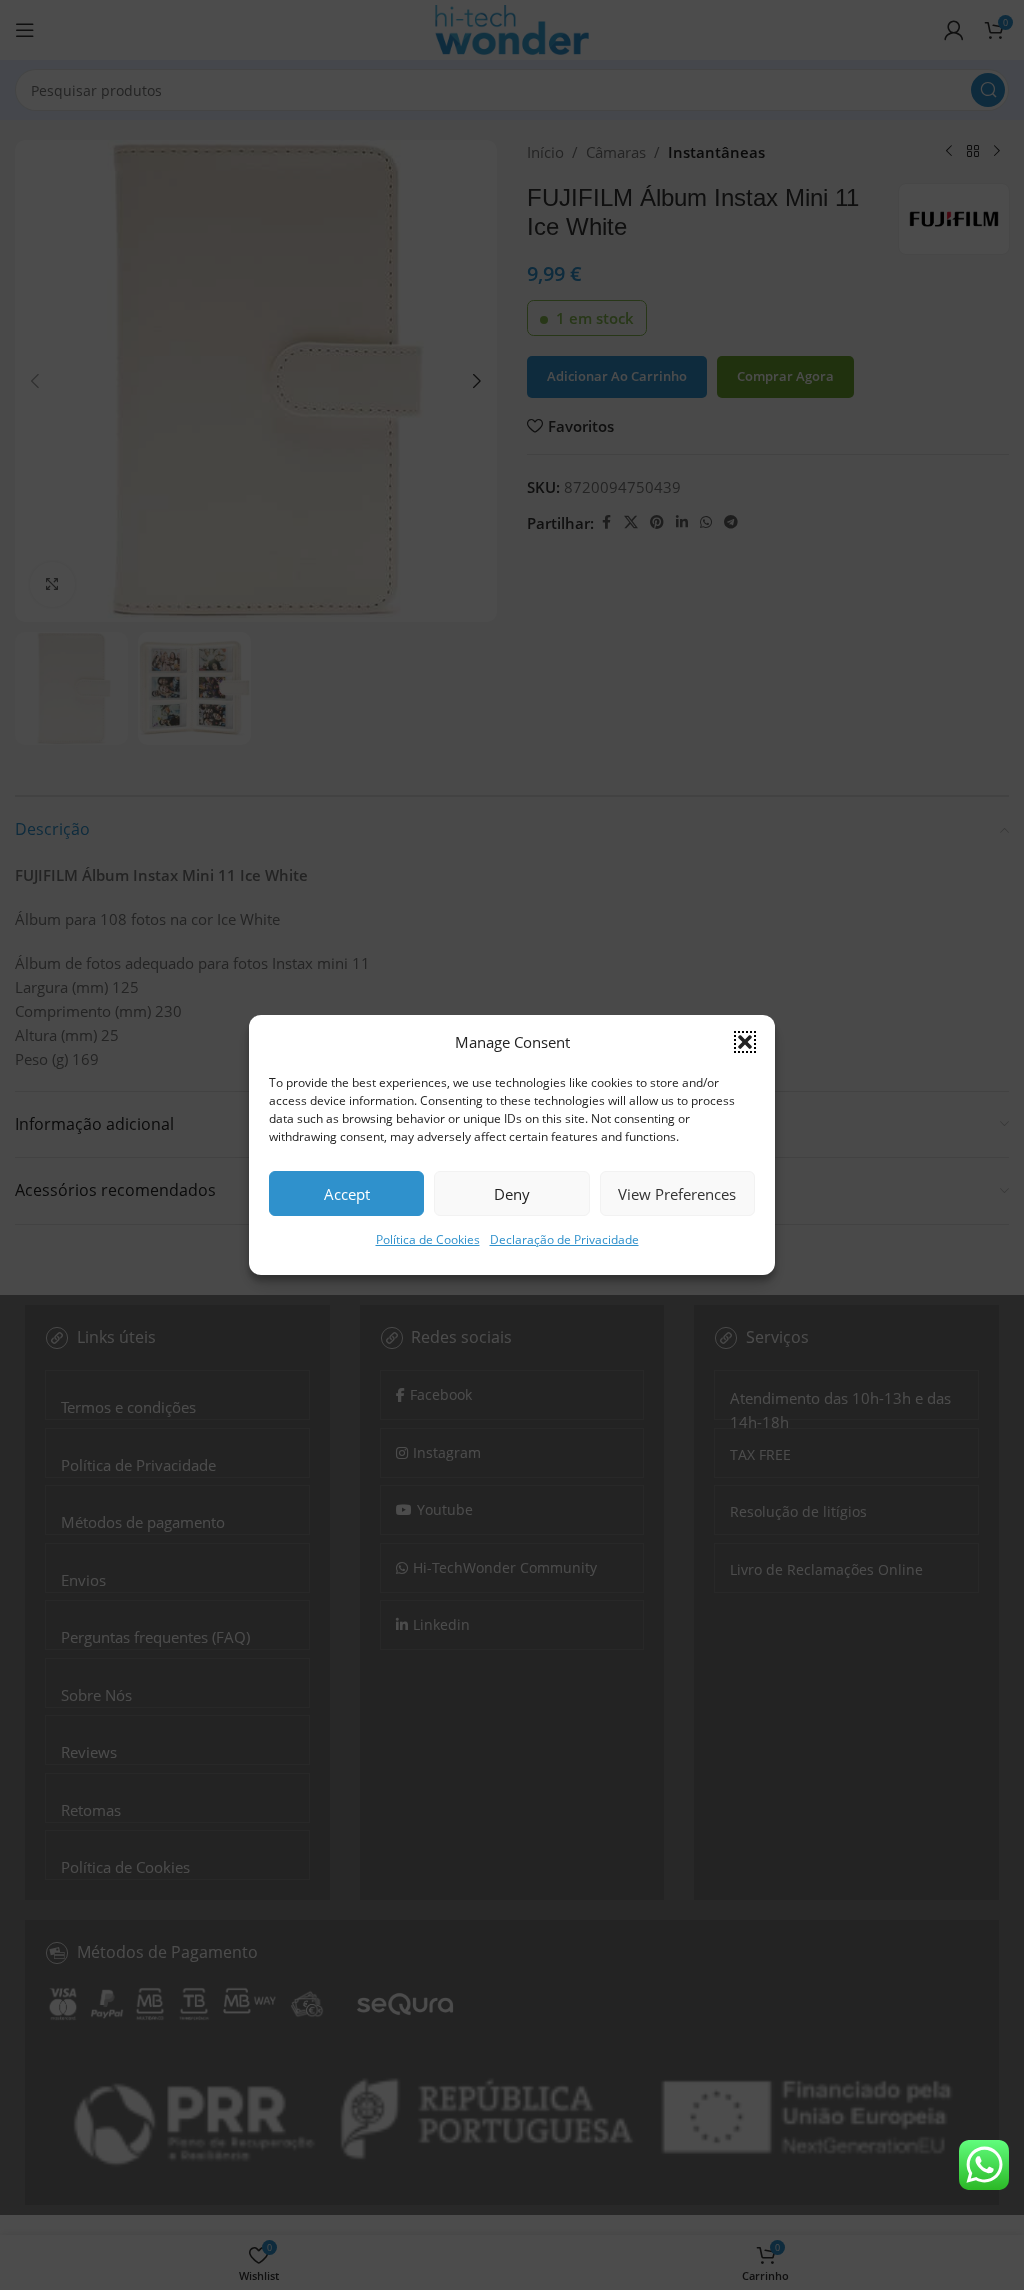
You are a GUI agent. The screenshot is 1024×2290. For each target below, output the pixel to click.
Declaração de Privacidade (564, 1239)
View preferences (677, 1194)
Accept (347, 1194)
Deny (512, 1194)
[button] (745, 1042)
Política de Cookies (428, 1239)
